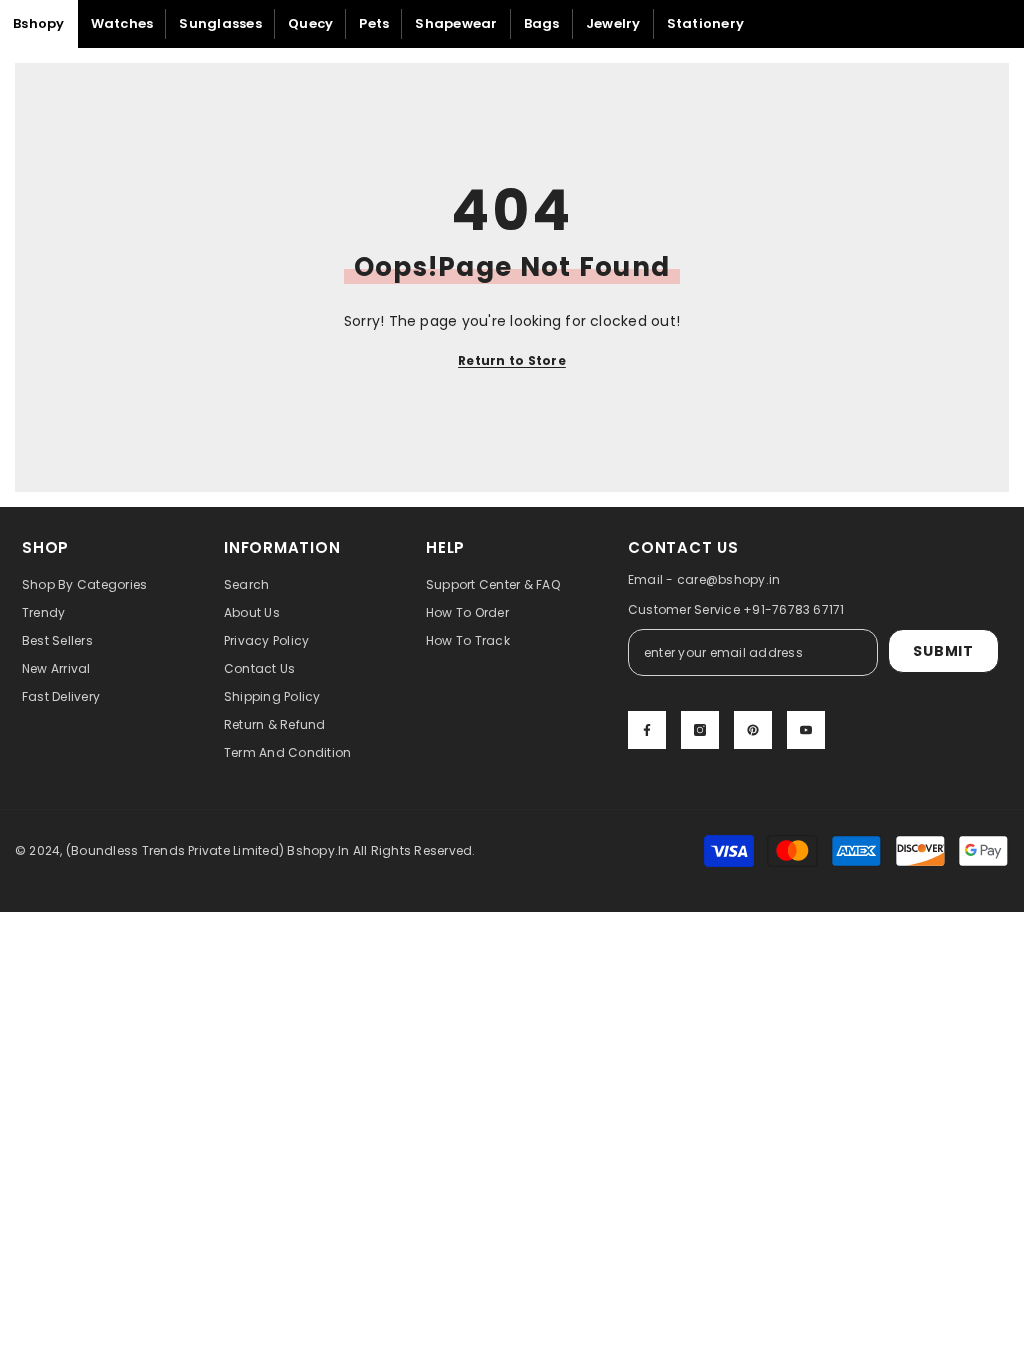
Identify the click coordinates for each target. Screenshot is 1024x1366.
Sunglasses (220, 23)
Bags (542, 23)
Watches (122, 23)
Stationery (706, 23)
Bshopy (39, 23)
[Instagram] (700, 730)
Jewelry (613, 23)
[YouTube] (806, 730)
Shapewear (456, 23)
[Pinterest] (753, 730)
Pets (374, 23)
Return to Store (512, 360)
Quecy (310, 23)
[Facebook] (647, 730)
